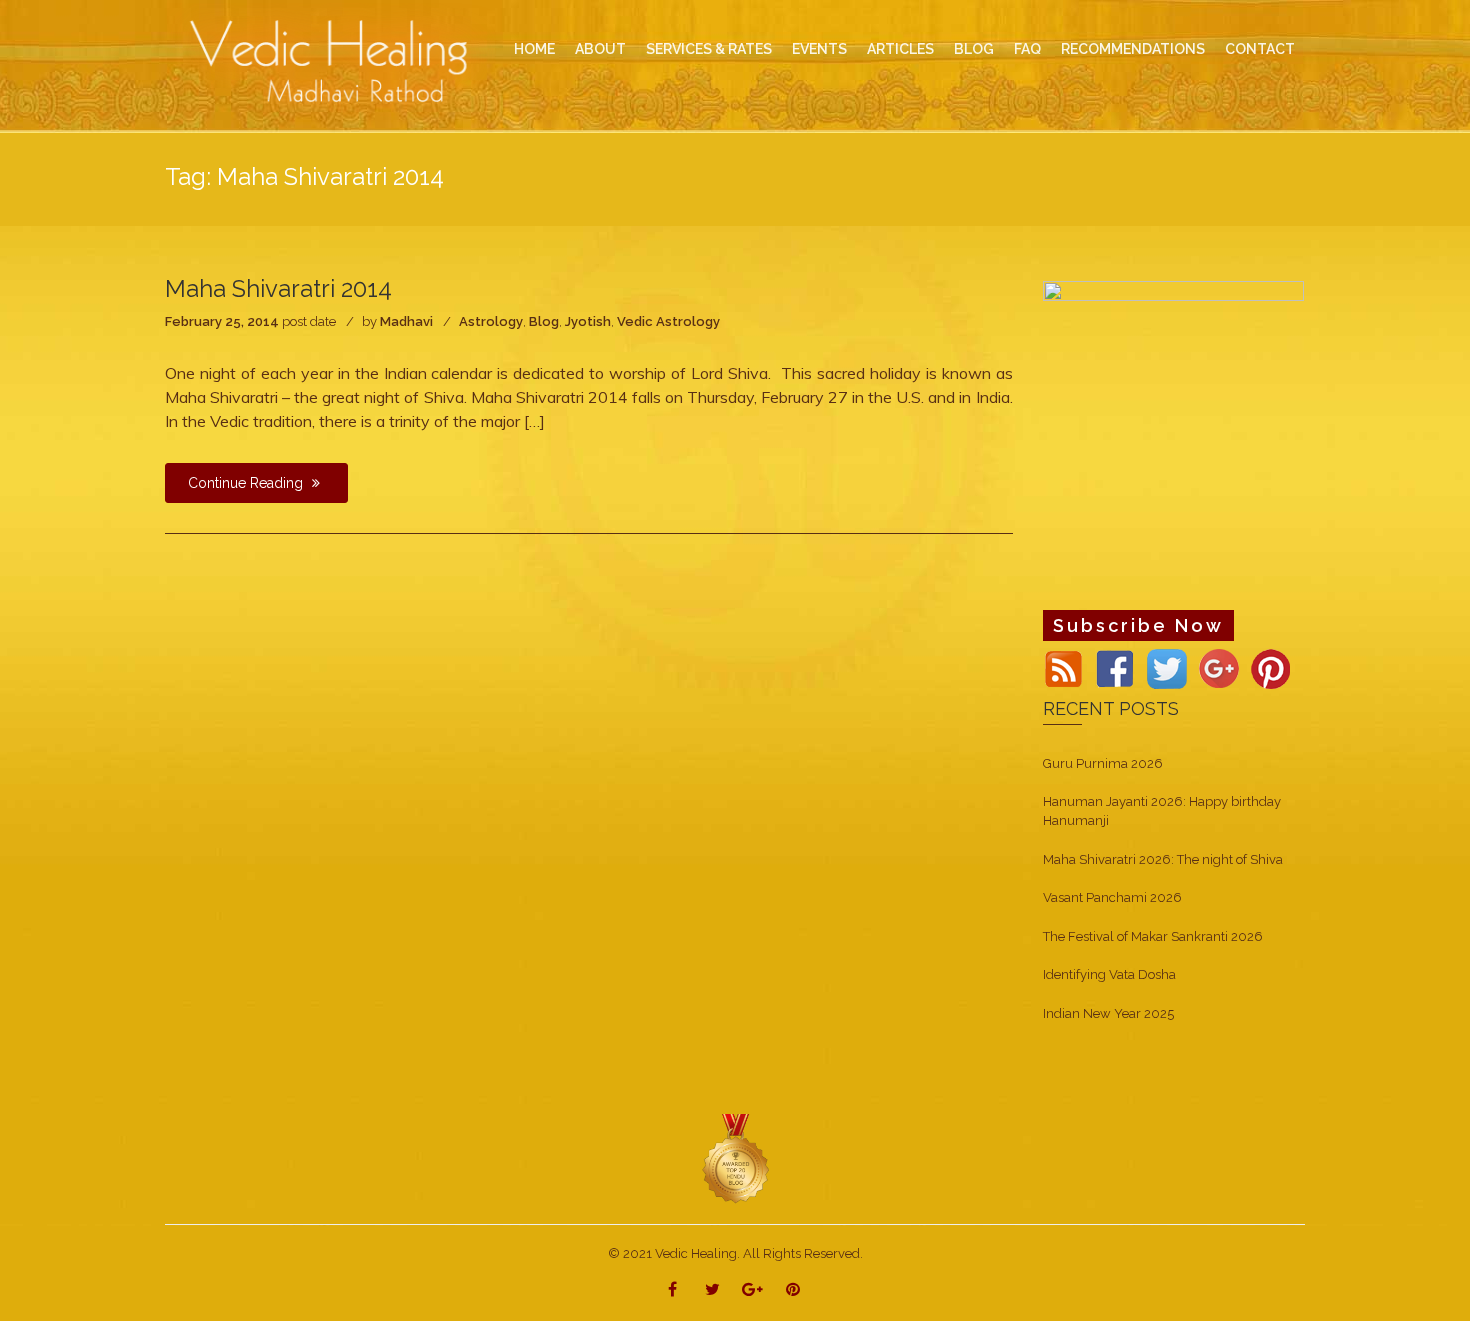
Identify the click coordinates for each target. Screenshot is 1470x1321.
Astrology (491, 321)
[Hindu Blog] (735, 1158)
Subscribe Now (1138, 625)
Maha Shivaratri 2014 (278, 288)
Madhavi (406, 321)
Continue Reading (247, 483)
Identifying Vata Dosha (1109, 974)
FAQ (1027, 49)
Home (534, 49)
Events (819, 49)
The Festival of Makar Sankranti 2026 (1153, 936)
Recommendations (1133, 49)
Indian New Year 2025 (1108, 1013)
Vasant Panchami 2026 (1112, 897)
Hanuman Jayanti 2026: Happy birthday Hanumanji (1162, 811)
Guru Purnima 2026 (1103, 763)
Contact (1260, 49)
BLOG (974, 49)
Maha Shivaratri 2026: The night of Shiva (1163, 859)
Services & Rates (709, 49)
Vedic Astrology (668, 321)
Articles (900, 49)
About (600, 49)
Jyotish (588, 321)
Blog (544, 321)
